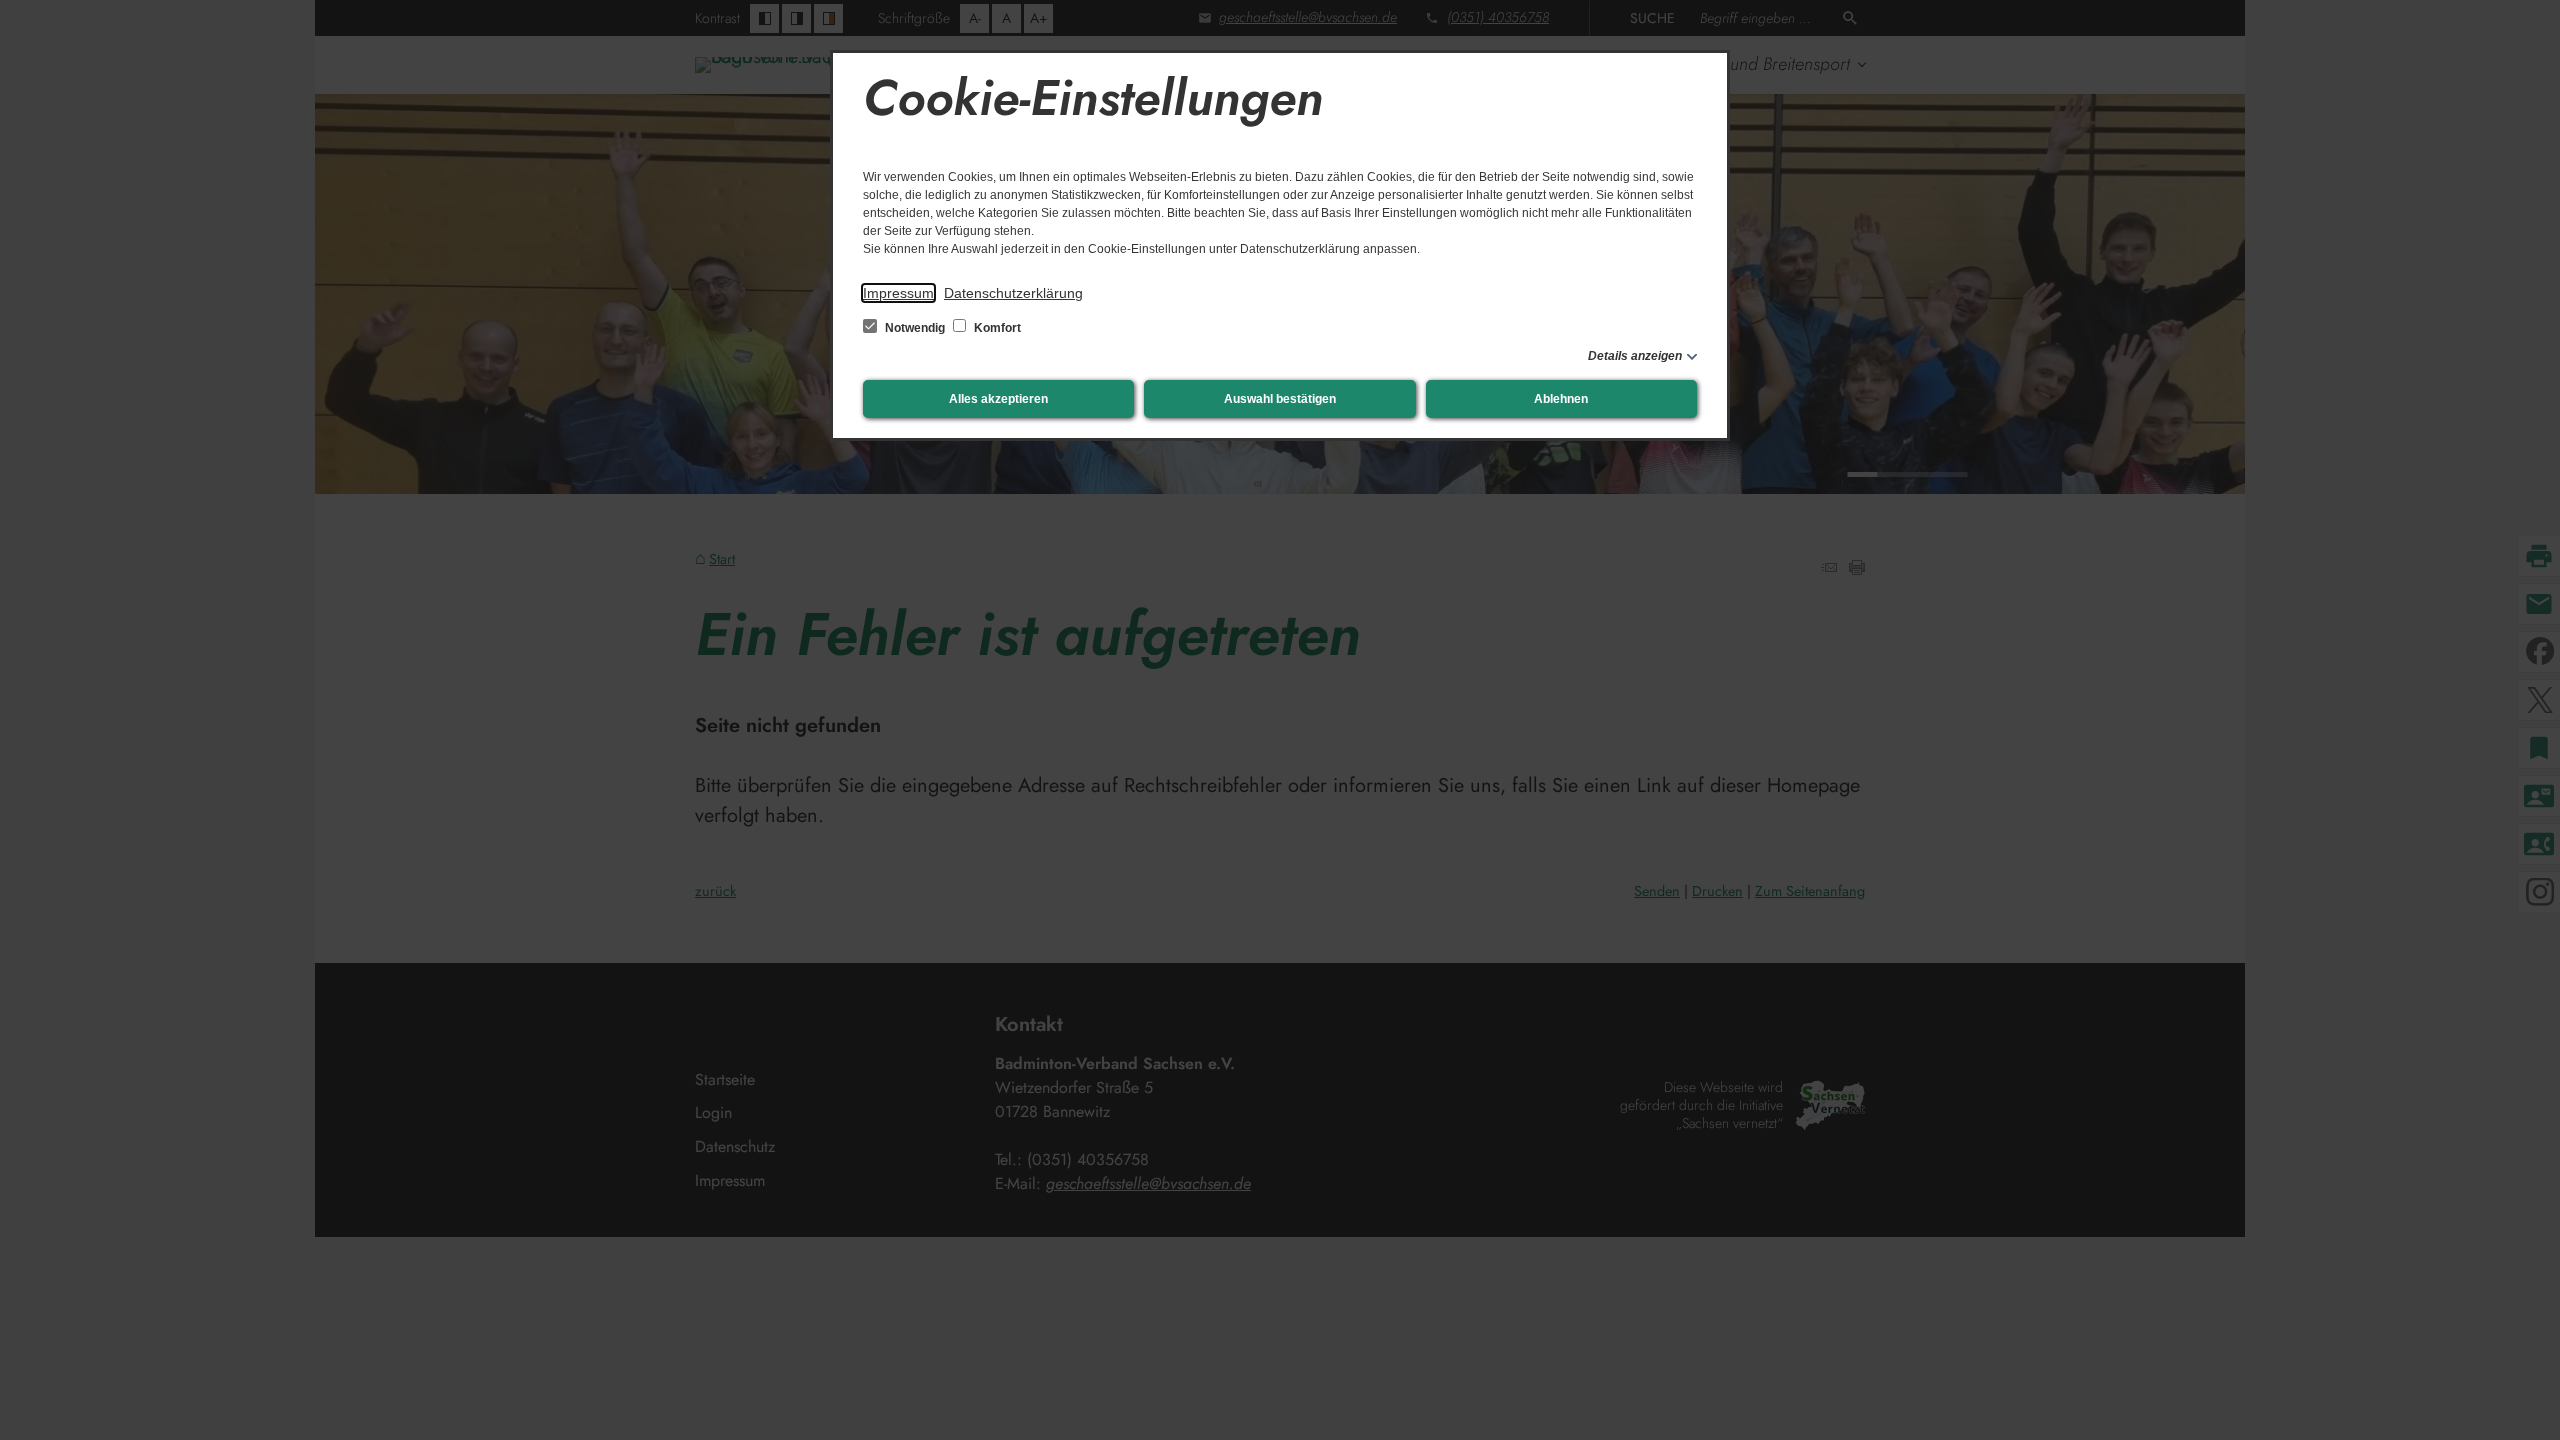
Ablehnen (1561, 399)
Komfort (996, 328)
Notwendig (915, 328)
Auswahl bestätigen (1280, 399)
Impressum (898, 293)
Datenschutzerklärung (1013, 293)
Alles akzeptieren (998, 399)
